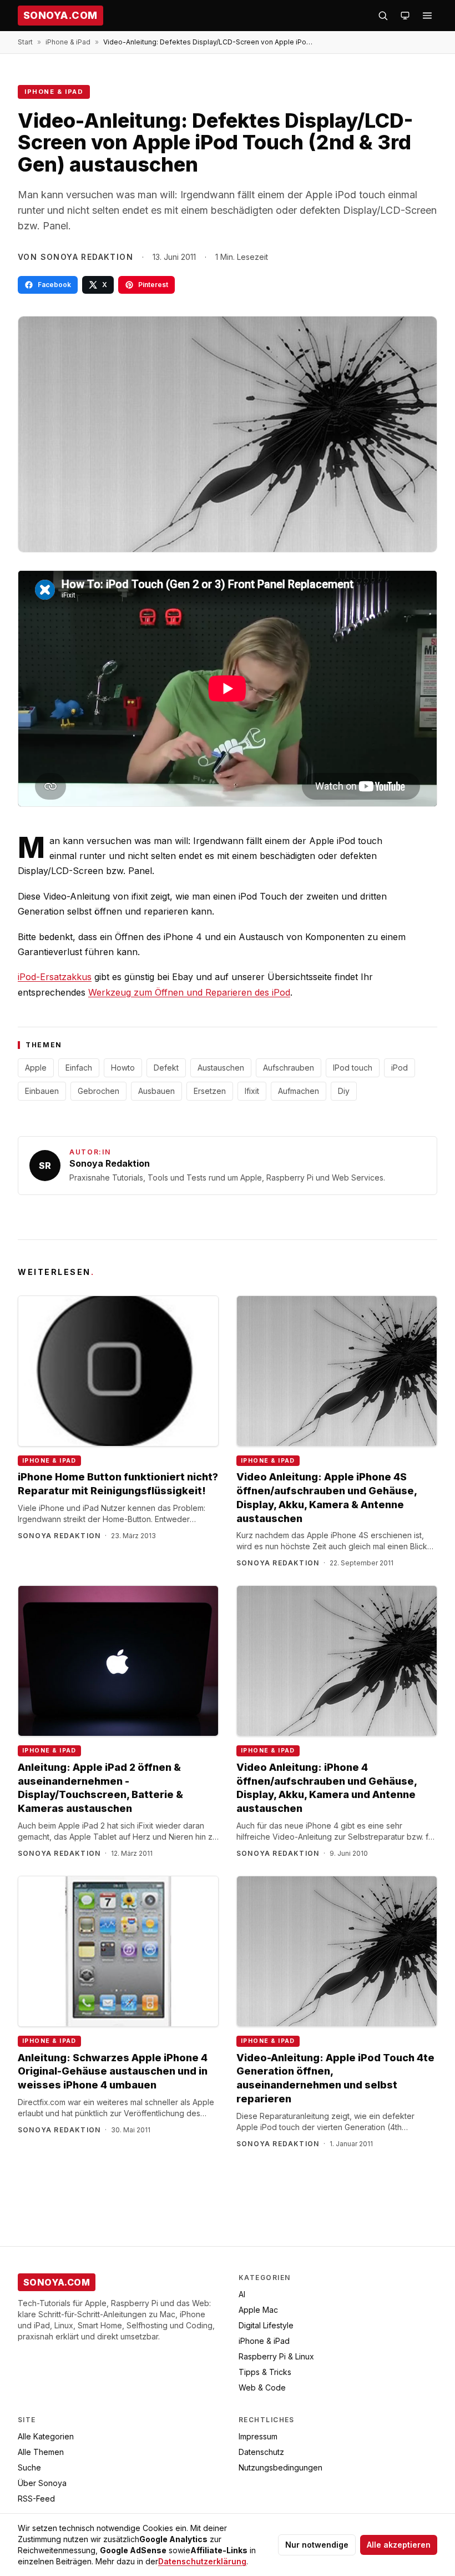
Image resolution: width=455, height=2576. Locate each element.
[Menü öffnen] (427, 16)
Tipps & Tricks (265, 2372)
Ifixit (252, 1091)
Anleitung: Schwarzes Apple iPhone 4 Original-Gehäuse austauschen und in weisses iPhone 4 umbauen (113, 2072)
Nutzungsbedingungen (280, 2467)
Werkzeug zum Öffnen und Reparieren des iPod (189, 992)
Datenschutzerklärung (202, 2561)
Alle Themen (41, 2452)
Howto (123, 1068)
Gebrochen (98, 1091)
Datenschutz (261, 2452)
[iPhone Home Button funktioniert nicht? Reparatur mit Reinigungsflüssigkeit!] (118, 1371)
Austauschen (221, 1068)
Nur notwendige (317, 2545)
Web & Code (262, 2387)
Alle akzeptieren (399, 2545)
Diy (344, 1091)
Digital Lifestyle (266, 2325)
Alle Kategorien (46, 2436)
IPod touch (353, 1068)
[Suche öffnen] (383, 16)
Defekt (166, 1068)
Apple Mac (258, 2310)
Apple (36, 1068)
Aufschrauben (289, 1068)
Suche (29, 2467)
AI (242, 2294)
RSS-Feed (36, 2499)
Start (25, 42)
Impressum (258, 2436)
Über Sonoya (42, 2483)
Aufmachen (299, 1091)
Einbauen (42, 1091)
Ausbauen (156, 1091)
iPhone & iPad (68, 42)
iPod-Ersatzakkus (55, 977)
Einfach (79, 1068)
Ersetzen (210, 1091)
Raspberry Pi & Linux (276, 2356)
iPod (400, 1068)
